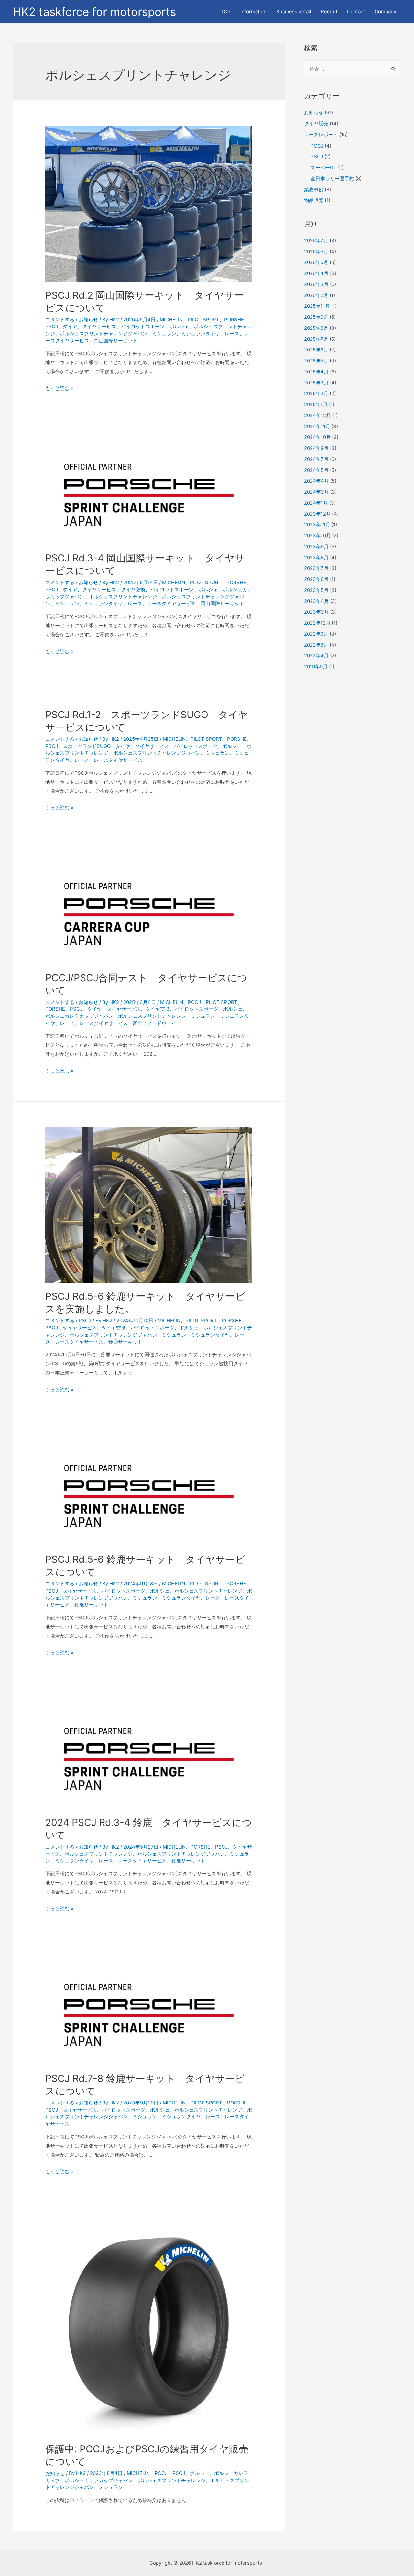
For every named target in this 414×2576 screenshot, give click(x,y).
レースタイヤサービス (171, 603)
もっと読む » (59, 388)
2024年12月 (317, 415)
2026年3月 (316, 284)
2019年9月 (316, 666)
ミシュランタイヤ (201, 333)
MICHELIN (171, 320)
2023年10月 (317, 535)
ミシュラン (164, 333)
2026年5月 (316, 262)
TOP (226, 11)
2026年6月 (316, 252)
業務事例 (314, 189)
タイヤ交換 (133, 589)
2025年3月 (316, 383)
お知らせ (88, 320)
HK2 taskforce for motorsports (94, 12)
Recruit (329, 11)
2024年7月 (316, 459)
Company (385, 11)
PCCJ (194, 1002)
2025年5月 (316, 361)
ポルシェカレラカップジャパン (79, 1016)
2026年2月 (316, 295)
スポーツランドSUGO (87, 746)
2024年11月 (317, 426)
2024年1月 (316, 503)
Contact (356, 11)
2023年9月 (316, 546)
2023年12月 (317, 514)
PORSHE (234, 320)
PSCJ (52, 326)
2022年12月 (317, 623)
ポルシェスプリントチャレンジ (123, 597)
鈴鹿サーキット (125, 1342)
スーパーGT (324, 167)
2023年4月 (316, 601)
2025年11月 (317, 306)
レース (232, 333)
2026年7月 (316, 241)
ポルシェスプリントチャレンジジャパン (103, 333)
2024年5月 (316, 470)
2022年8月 (316, 645)
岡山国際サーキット (116, 341)
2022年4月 (316, 655)
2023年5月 (316, 590)
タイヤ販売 (316, 123)
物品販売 (314, 200)
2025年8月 (316, 328)
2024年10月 (317, 437)
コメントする (60, 320)
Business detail (294, 11)
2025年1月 (316, 404)
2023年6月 (316, 579)
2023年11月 (317, 524)
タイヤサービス (99, 326)
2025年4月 (316, 372)
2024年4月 (316, 481)
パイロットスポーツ (143, 326)
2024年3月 (316, 492)
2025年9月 (316, 317)
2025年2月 (316, 393)
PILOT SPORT (203, 320)
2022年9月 (316, 634)
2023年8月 (316, 557)
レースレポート (321, 134)
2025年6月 (316, 350)
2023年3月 (316, 612)
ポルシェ (179, 326)
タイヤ (70, 326)
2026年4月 (316, 273)
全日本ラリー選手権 (332, 178)
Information (253, 11)
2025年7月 (316, 339)
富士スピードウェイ (154, 1023)
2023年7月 (316, 568)
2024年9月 (316, 448)
